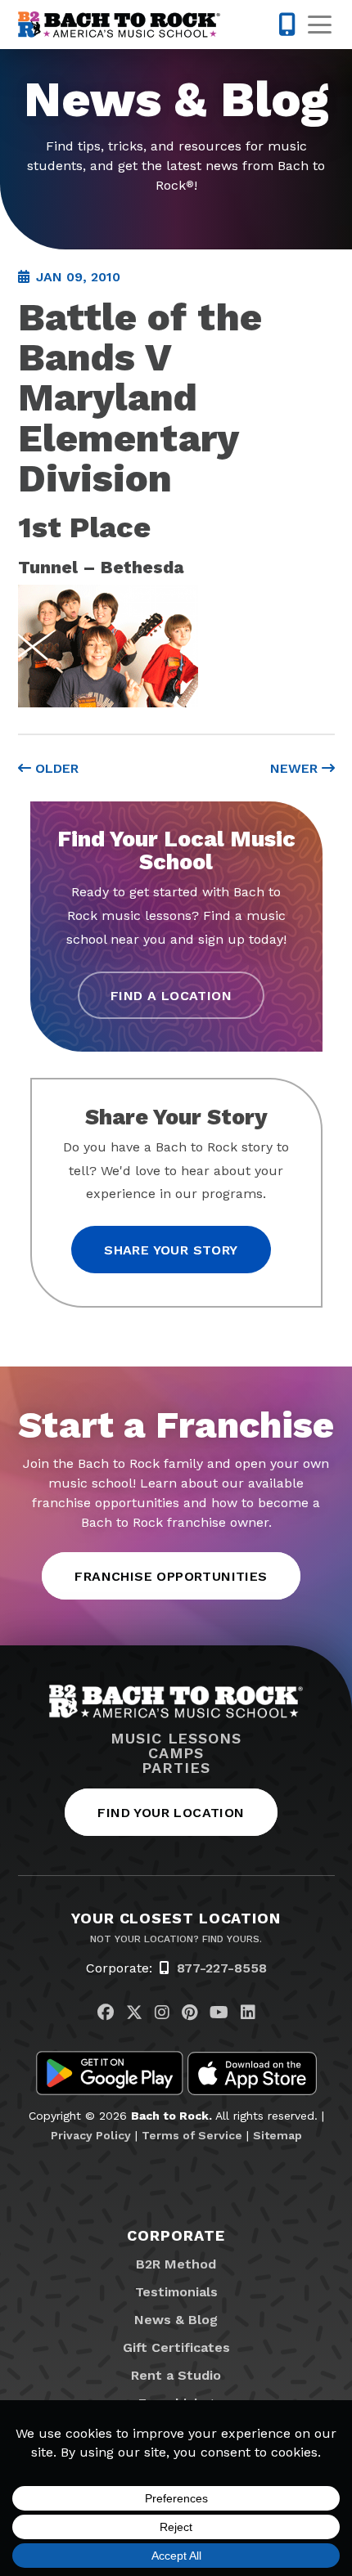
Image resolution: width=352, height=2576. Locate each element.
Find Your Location (171, 1813)
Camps (176, 1753)
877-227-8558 (222, 1968)
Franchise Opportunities (171, 1576)
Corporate (176, 2235)
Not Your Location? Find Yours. (176, 1939)
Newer (296, 768)
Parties (176, 1768)
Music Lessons (176, 1739)
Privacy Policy (91, 2135)
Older (55, 768)
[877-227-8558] (287, 25)
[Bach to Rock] (120, 25)
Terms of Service (192, 2135)
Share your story (171, 1250)
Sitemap (278, 2135)
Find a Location (171, 996)
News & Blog (176, 2320)
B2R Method (176, 2264)
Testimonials (176, 2292)
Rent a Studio (176, 2375)
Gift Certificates (176, 2347)
